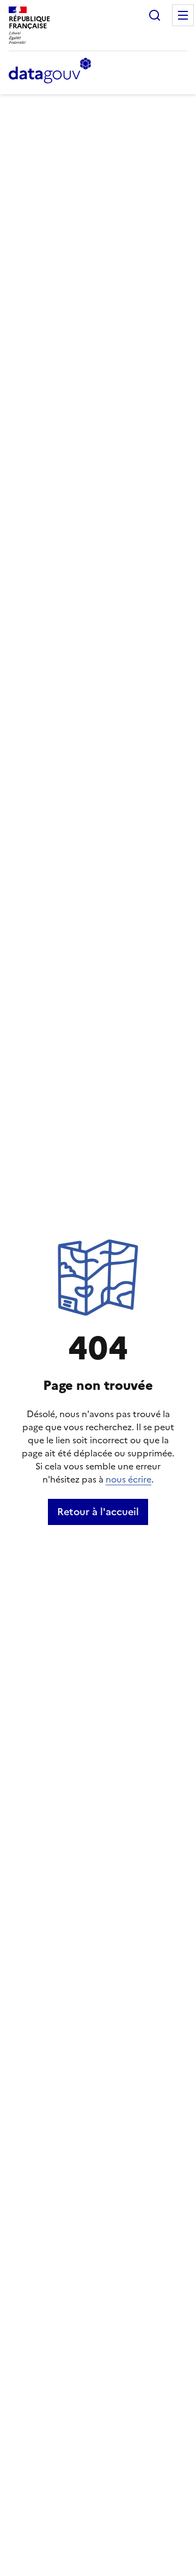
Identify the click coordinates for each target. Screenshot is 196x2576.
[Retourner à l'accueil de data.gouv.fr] (50, 71)
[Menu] (183, 15)
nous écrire (128, 1479)
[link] (98, 1512)
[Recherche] (155, 15)
